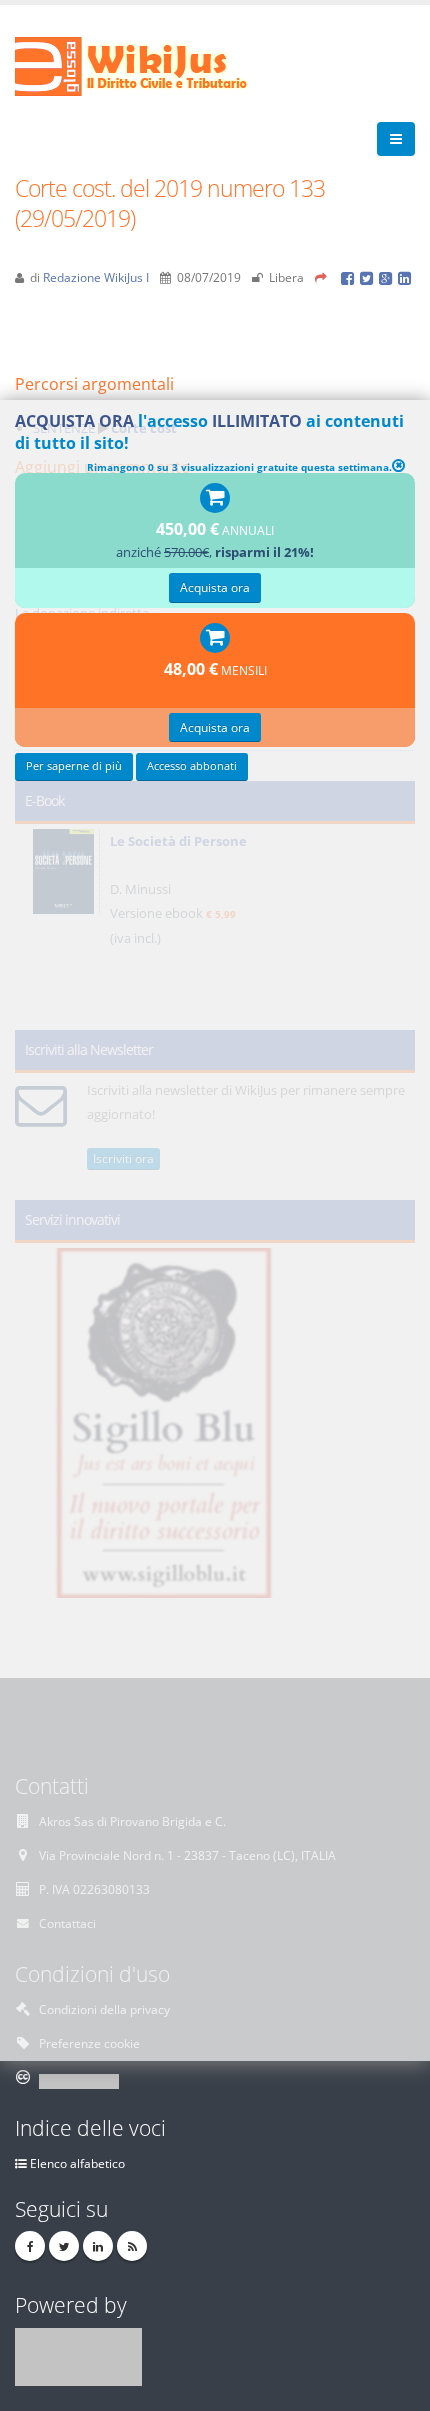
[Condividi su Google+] (388, 277)
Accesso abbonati (192, 766)
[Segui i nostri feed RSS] (132, 2246)
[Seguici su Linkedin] (98, 2246)
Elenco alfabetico (77, 2163)
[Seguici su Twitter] (64, 2246)
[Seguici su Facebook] (30, 2246)
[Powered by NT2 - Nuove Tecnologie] (78, 2355)
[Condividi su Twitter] (369, 277)
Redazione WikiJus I (96, 277)
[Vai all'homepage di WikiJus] (147, 65)
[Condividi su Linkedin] (406, 277)
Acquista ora (215, 587)
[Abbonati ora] (215, 499)
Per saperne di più (74, 766)
